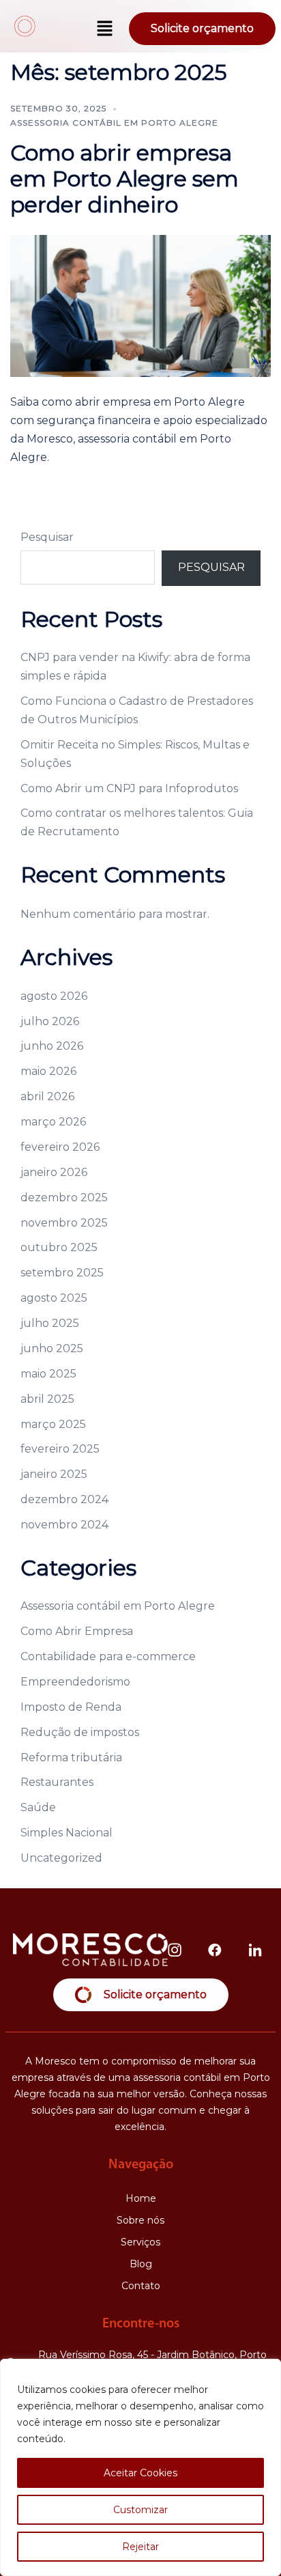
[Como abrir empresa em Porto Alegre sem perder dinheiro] (140, 305)
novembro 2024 (64, 1525)
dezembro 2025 (64, 1198)
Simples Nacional (66, 1833)
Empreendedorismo (75, 1682)
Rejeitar (140, 2547)
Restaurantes (57, 1782)
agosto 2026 (54, 996)
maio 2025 (48, 1374)
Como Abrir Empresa (77, 1631)
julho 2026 (50, 1021)
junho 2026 (52, 1046)
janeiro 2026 (54, 1172)
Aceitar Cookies (140, 2473)
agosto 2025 (54, 1298)
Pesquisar (47, 537)
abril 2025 (47, 1399)
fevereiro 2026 (60, 1147)
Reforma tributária (71, 1758)
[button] (105, 29)
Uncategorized (61, 1858)
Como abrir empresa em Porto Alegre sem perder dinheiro (124, 179)
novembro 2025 (64, 1223)
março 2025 (53, 1424)
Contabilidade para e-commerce (108, 1656)
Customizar (140, 2510)
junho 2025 (52, 1348)
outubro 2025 (59, 1247)
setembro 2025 (62, 1273)
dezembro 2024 (64, 1499)
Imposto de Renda (71, 1707)
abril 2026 (47, 1096)
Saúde (38, 1807)
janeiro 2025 (54, 1474)
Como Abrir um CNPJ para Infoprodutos (129, 788)
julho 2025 (50, 1323)
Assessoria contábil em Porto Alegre (114, 123)
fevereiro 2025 (60, 1449)
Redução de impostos (80, 1732)
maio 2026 (48, 1071)
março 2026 (53, 1122)
